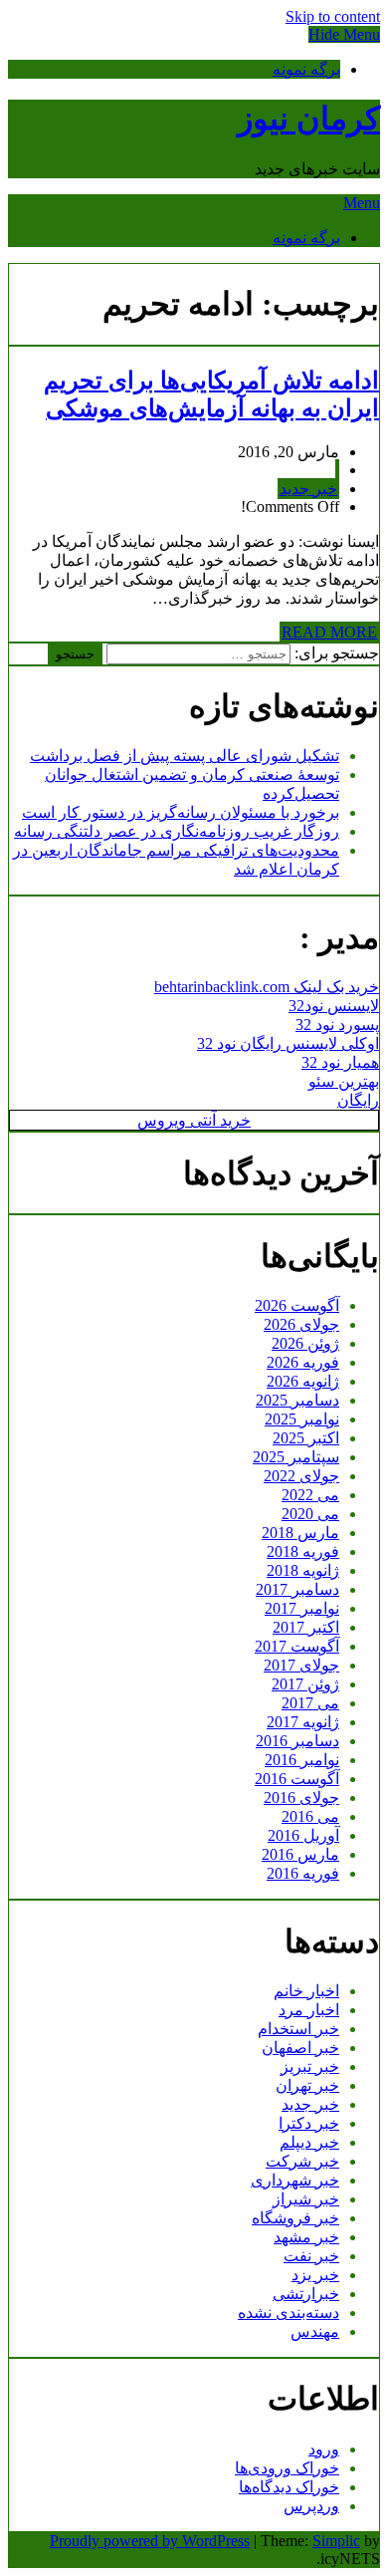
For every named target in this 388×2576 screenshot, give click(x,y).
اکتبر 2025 (306, 1438)
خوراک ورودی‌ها (287, 2468)
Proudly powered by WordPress (150, 2541)
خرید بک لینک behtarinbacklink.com (267, 987)
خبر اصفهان (300, 2048)
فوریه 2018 (303, 1551)
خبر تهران (307, 2085)
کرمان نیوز (309, 119)
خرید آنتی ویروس (194, 1120)
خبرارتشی (306, 2294)
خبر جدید (308, 489)
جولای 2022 (301, 1476)
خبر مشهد (306, 2237)
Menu (362, 203)
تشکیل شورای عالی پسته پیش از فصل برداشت (185, 756)
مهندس (315, 2331)
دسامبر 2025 (297, 1400)
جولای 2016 (301, 1798)
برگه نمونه (306, 69)
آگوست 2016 (297, 1779)
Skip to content (333, 16)
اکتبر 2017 (306, 1627)
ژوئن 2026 (305, 1343)
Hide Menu (344, 34)
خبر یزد (315, 2275)
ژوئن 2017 (305, 1684)
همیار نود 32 (340, 1062)
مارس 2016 (300, 1854)
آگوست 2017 (297, 1646)
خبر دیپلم (309, 2142)
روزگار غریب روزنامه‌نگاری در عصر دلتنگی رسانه (177, 831)
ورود (324, 2449)
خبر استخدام (298, 2029)
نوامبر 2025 (302, 1419)
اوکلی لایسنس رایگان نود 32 (288, 1043)
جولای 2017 (301, 1665)
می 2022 (310, 1495)
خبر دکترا (309, 2123)
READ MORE (329, 632)
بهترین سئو (344, 1081)
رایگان (358, 1100)
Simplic (336, 2541)
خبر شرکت (302, 2161)
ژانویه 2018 (303, 1570)
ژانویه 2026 (303, 1381)
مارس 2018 (300, 1533)
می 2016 (310, 1816)
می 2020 (310, 1514)
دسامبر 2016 (297, 1741)
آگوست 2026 (297, 1305)
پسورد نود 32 (337, 1025)
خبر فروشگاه (295, 2218)
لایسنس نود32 (334, 1006)
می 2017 (310, 1703)
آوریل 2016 (303, 1835)
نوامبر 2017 (302, 1608)
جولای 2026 (301, 1324)
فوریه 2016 (303, 1873)
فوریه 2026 (303, 1362)
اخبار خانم (306, 1991)
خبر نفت (311, 2256)
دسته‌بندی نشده (289, 2313)
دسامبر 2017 (297, 1589)
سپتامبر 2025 (296, 1457)
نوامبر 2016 (302, 1760)
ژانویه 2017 (303, 1722)
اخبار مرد (309, 2010)
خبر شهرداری (295, 2180)
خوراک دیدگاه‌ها (289, 2487)
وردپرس (311, 2506)
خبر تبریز (310, 2066)
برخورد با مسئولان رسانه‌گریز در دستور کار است (181, 812)
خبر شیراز (306, 2199)
